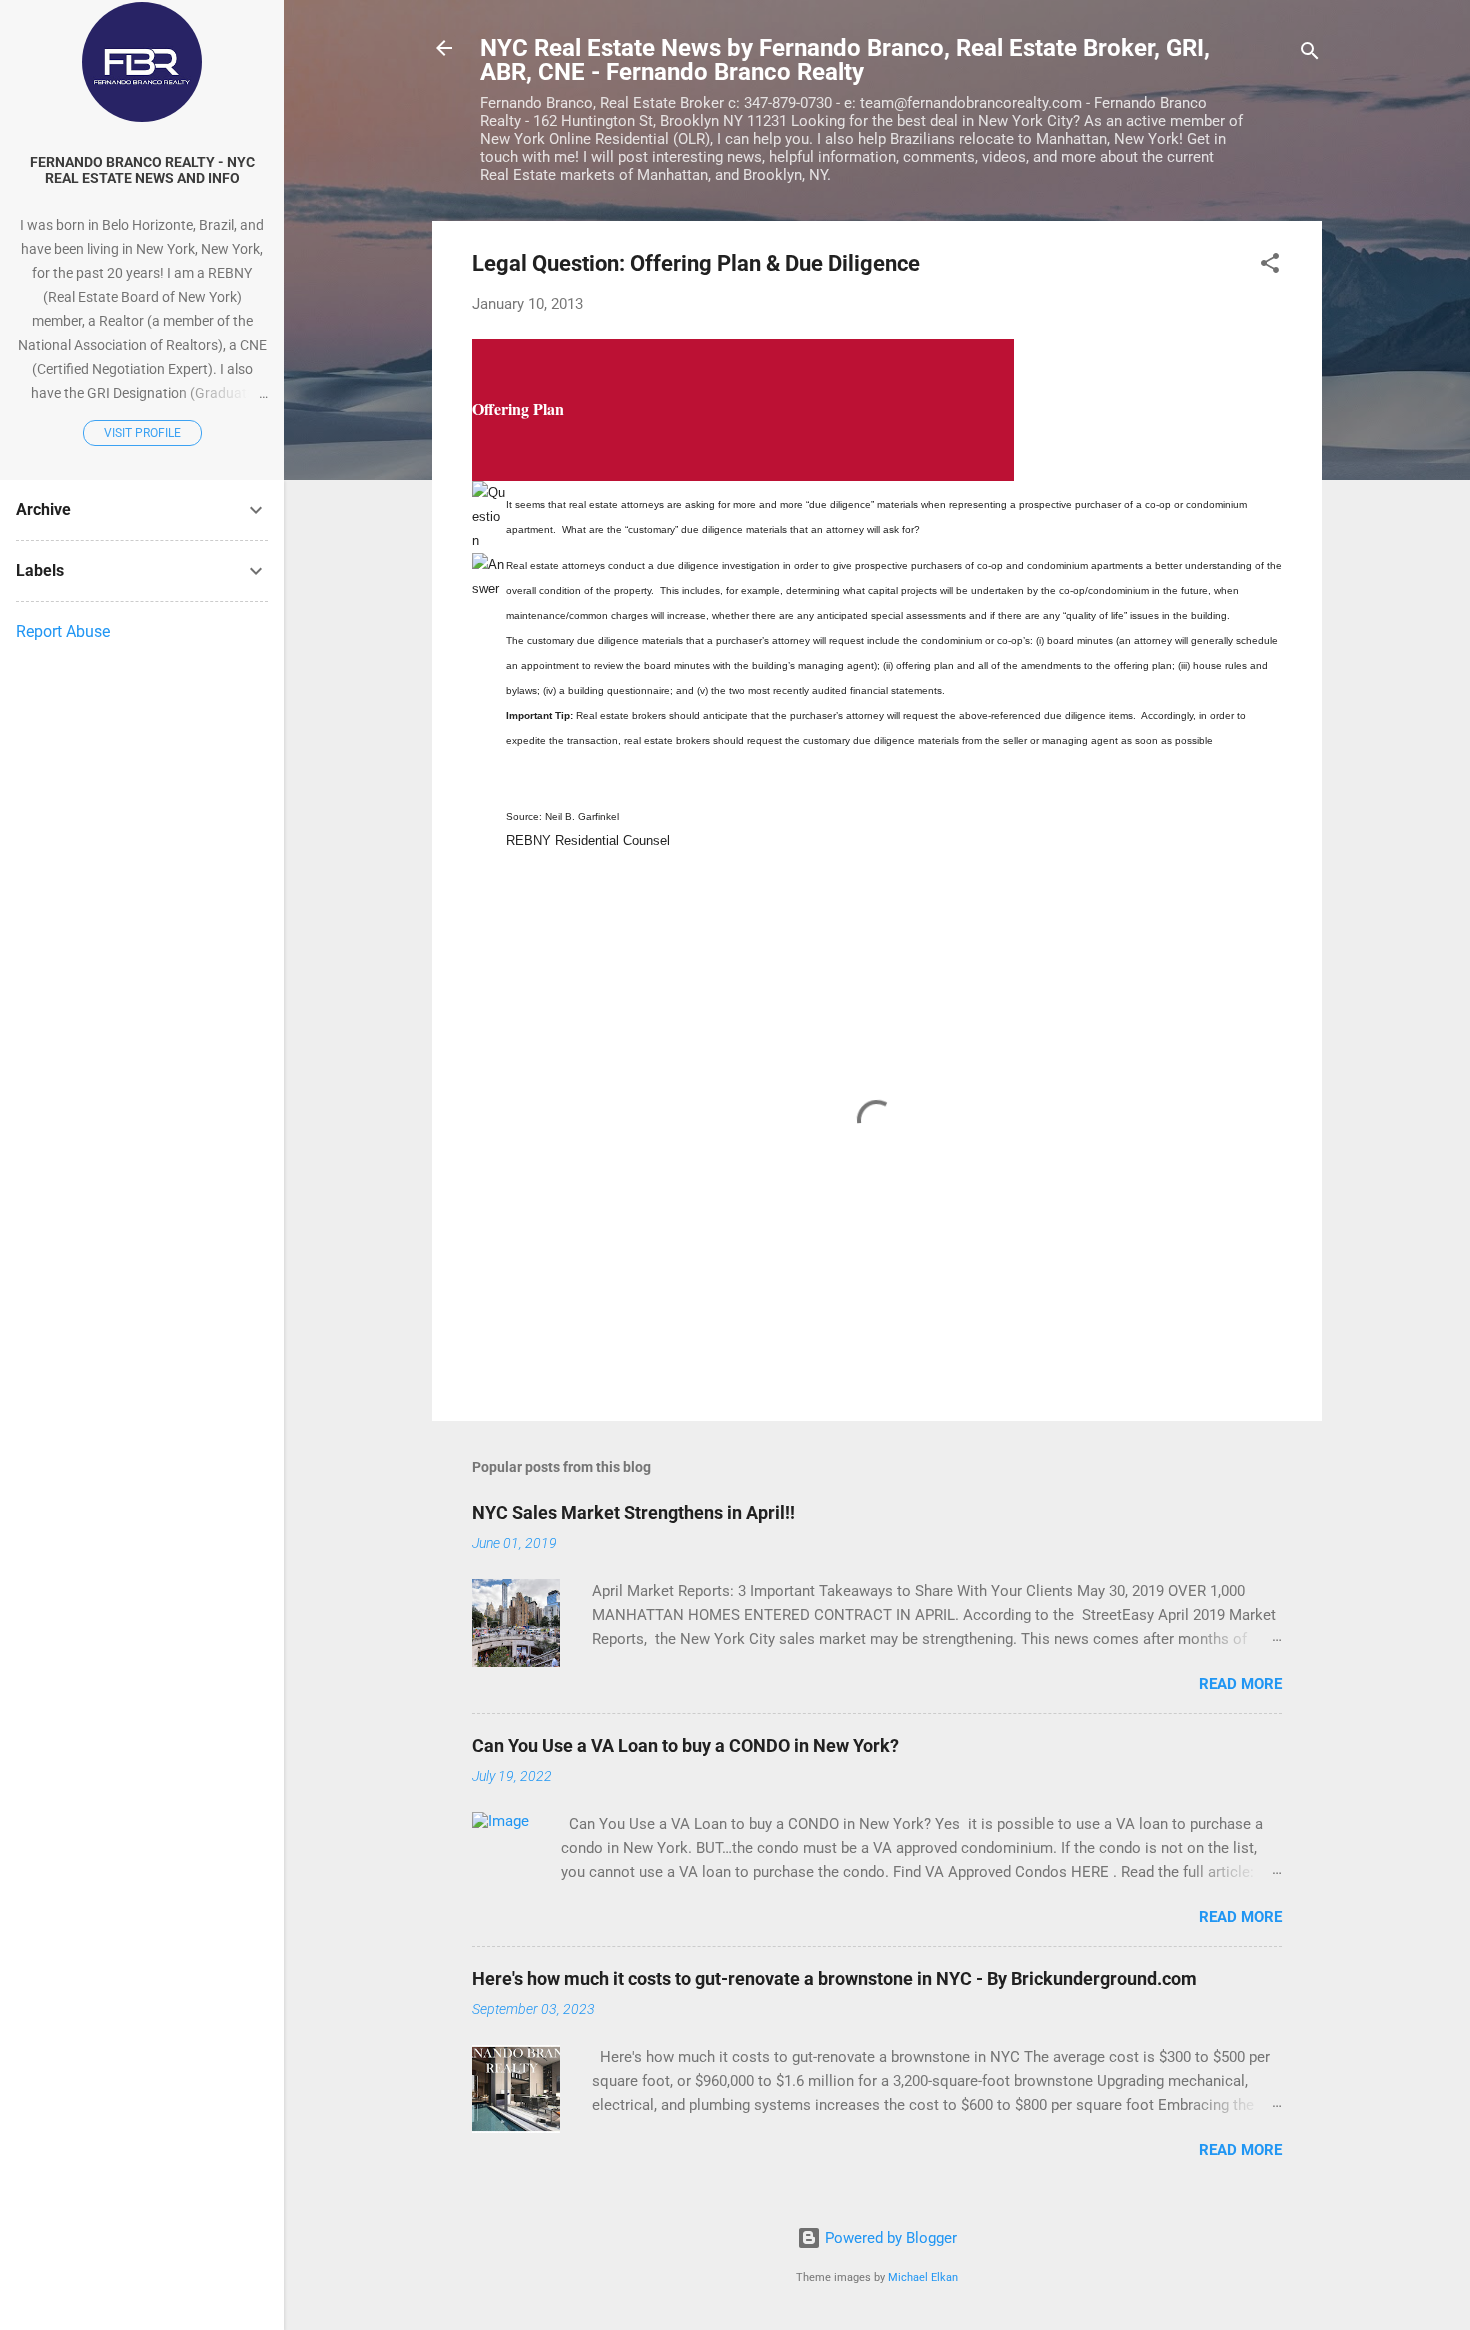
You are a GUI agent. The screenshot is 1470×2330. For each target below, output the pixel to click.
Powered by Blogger (889, 2238)
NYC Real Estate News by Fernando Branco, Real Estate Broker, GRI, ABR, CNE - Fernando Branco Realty (845, 60)
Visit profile (142, 433)
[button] (1270, 266)
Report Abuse (63, 631)
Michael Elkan (923, 2277)
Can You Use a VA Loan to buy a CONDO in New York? (685, 1745)
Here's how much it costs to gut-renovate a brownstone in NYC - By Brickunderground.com (834, 1978)
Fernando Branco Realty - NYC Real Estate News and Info (142, 170)
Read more (1240, 1684)
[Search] (1310, 54)
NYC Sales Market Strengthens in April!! (633, 1512)
